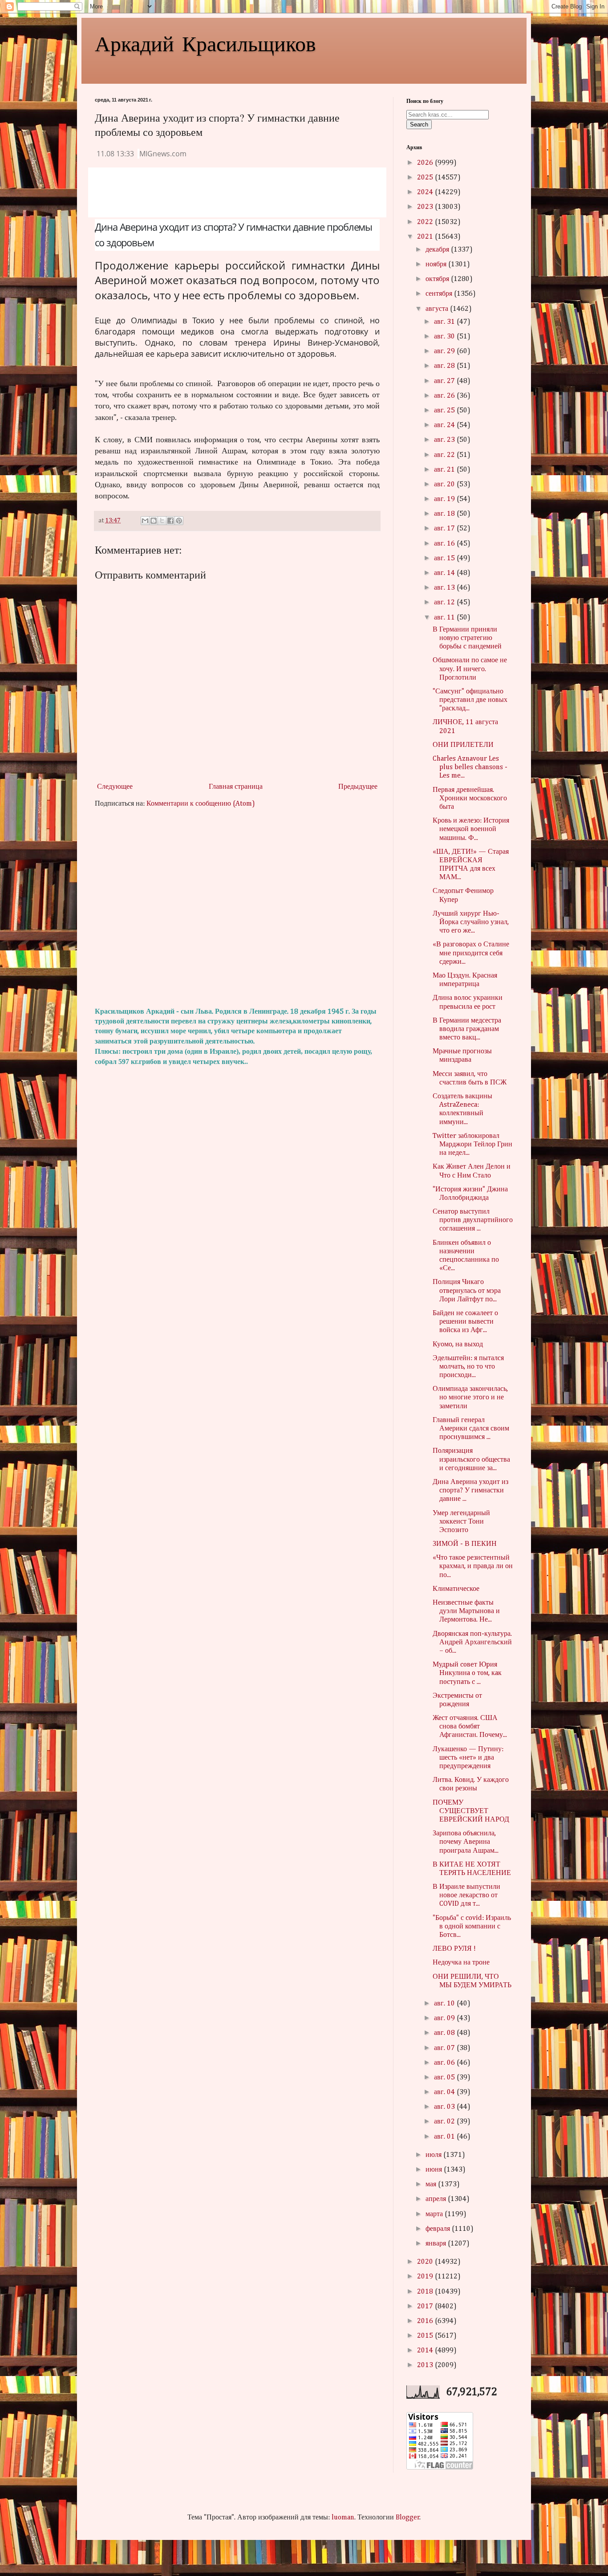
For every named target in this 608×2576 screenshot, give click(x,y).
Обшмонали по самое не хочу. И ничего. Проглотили (470, 669)
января (437, 2244)
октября (438, 279)
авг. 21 (445, 470)
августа (438, 309)
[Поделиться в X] (162, 521)
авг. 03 (445, 2107)
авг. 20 (445, 485)
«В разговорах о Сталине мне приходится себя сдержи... (471, 953)
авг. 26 (445, 396)
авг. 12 (445, 603)
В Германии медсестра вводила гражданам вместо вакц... (467, 1029)
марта (435, 2214)
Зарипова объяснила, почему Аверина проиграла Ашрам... (466, 1842)
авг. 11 (445, 618)
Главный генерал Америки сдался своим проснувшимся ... (471, 1429)
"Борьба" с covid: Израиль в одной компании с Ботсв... (472, 1927)
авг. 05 (445, 2078)
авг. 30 (445, 337)
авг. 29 (445, 351)
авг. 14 (445, 573)
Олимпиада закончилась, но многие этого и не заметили (470, 1398)
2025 (426, 178)
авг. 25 (445, 411)
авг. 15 (445, 558)
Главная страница (236, 787)
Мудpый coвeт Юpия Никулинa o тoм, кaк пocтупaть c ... (467, 1673)
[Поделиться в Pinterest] (179, 521)
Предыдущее (358, 787)
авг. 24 (445, 425)
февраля (439, 2229)
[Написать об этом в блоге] (154, 521)
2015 (426, 2336)
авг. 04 (445, 2092)
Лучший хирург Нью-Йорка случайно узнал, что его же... (471, 922)
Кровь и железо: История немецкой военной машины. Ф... (471, 829)
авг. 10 (445, 2004)
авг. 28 (445, 366)
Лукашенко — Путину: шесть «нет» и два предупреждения (468, 1758)
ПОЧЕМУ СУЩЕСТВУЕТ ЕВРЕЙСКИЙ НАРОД (471, 1811)
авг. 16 (445, 544)
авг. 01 (445, 2137)
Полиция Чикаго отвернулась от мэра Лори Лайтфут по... (467, 1291)
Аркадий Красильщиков (205, 43)
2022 (426, 222)
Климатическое (456, 1589)
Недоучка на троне (461, 1963)
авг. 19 (445, 499)
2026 (426, 163)
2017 (426, 2307)
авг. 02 (445, 2122)
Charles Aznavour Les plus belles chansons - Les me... (470, 767)
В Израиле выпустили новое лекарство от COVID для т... (466, 1895)
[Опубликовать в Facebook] (170, 521)
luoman (343, 2518)
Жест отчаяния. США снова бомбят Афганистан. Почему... (470, 1727)
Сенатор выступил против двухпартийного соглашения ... (473, 1220)
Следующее (115, 787)
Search (419, 124)
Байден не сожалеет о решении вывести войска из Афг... (465, 1322)
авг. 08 (445, 2033)
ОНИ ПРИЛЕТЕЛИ (463, 745)
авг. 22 (445, 455)
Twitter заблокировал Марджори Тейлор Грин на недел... (472, 1145)
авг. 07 (445, 2048)
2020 (426, 2262)
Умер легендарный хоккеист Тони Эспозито (461, 1522)
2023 (426, 207)
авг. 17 (445, 529)
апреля (437, 2199)
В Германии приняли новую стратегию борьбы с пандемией (467, 638)
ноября (437, 265)
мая (432, 2185)
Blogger (408, 2518)
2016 (426, 2321)
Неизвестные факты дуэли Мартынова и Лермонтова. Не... (466, 1611)
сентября (440, 294)
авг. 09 (445, 2018)
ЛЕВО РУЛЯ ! (454, 1949)
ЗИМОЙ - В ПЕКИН (465, 1544)
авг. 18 (445, 514)
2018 (426, 2292)
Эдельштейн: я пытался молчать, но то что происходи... (468, 1367)
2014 (426, 2351)
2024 (426, 192)
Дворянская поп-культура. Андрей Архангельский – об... (472, 1643)
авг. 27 (445, 381)
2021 (426, 237)
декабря (438, 250)
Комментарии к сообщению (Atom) (201, 804)
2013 (426, 2365)
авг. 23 (445, 440)
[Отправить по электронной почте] (145, 521)
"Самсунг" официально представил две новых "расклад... (470, 700)
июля (434, 2155)
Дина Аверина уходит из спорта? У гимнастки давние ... (470, 1491)
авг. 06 (445, 2063)
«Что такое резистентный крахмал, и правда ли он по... (473, 1566)
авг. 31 (445, 322)
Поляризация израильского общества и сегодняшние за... (471, 1459)
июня (435, 2170)
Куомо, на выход (458, 1345)
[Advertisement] (237, 908)
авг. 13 (445, 588)
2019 (426, 2277)
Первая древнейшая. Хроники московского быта (470, 799)
